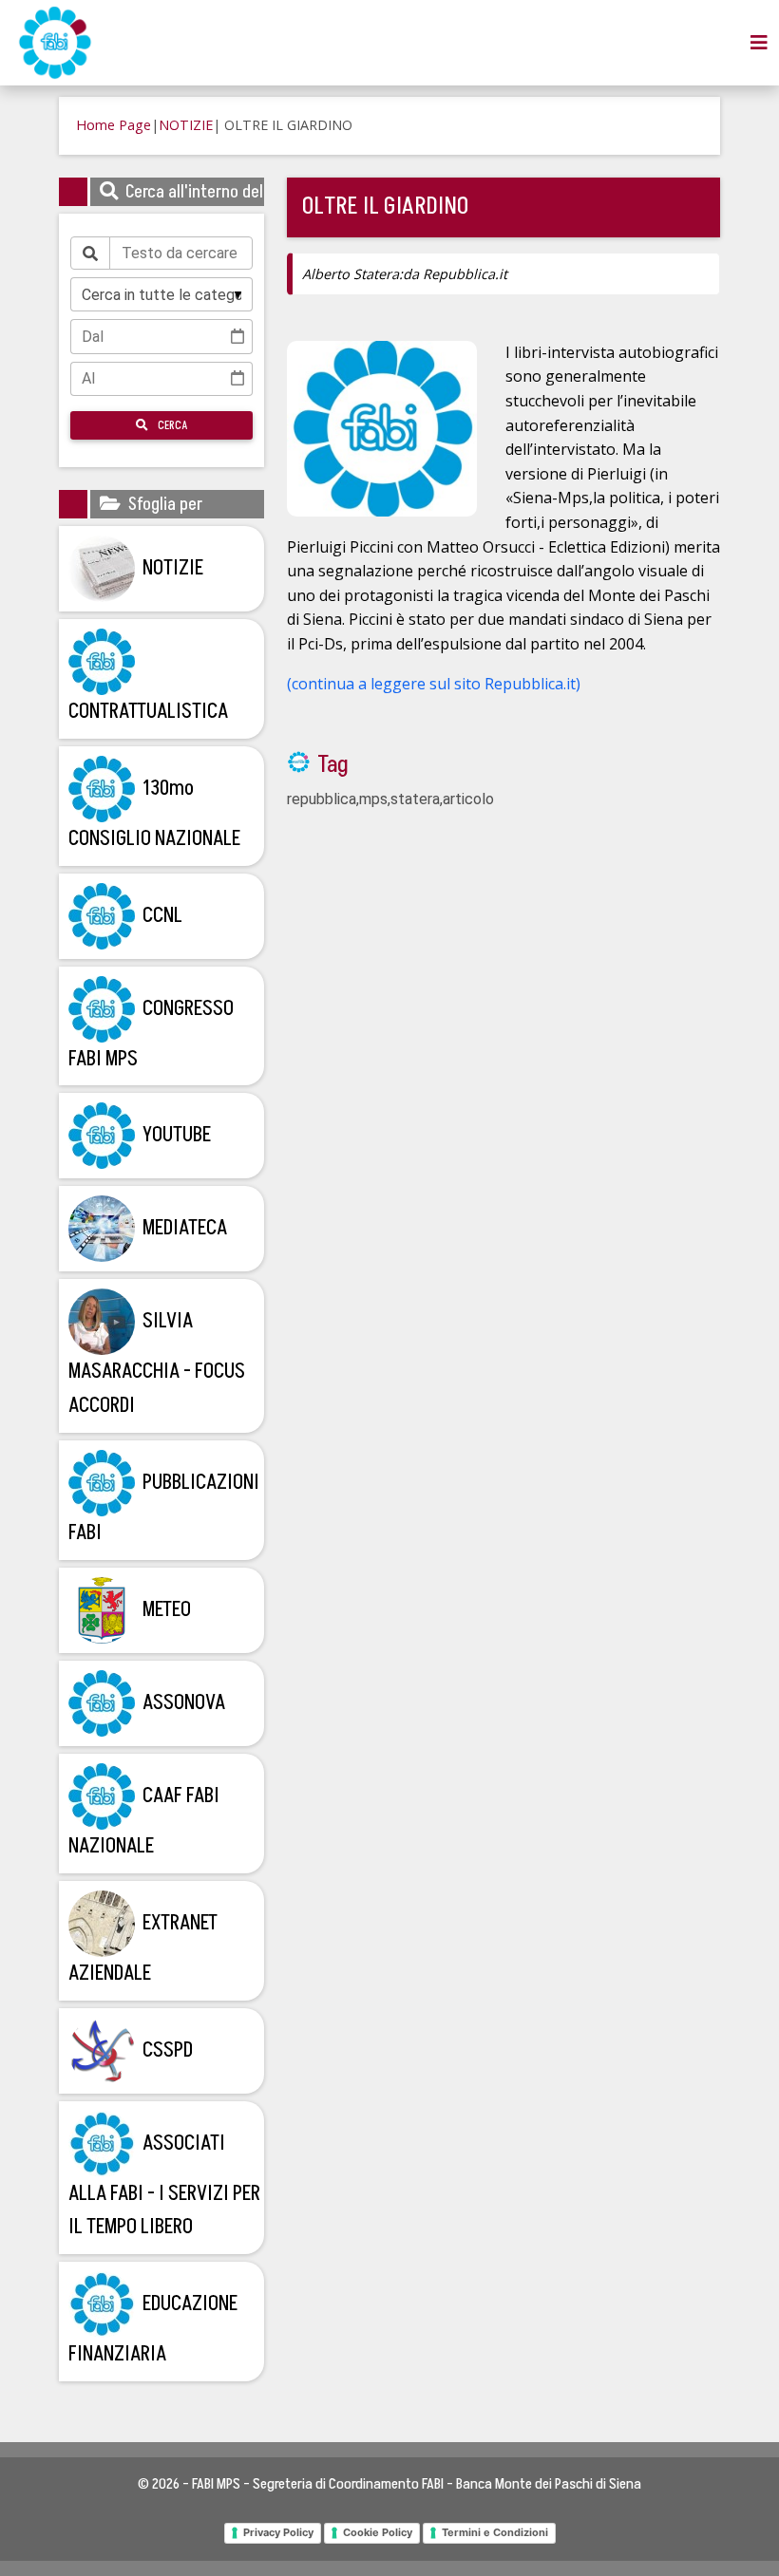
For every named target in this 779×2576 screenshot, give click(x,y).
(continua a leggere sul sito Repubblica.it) (434, 684)
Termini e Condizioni (495, 2532)
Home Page (114, 125)
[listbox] (161, 294)
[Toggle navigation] (759, 43)
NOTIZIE (186, 125)
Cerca (171, 425)
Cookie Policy (378, 2532)
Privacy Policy (278, 2532)
